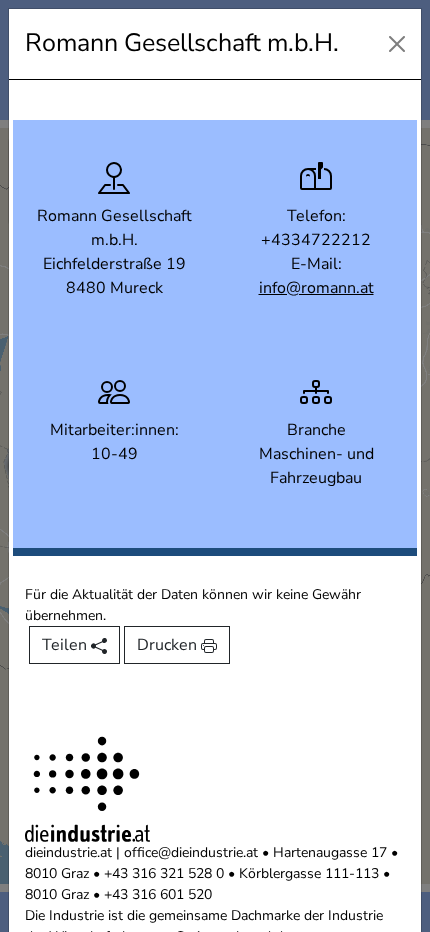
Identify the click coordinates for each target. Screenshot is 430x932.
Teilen (66, 645)
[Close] (397, 44)
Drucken (169, 645)
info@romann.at (316, 288)
